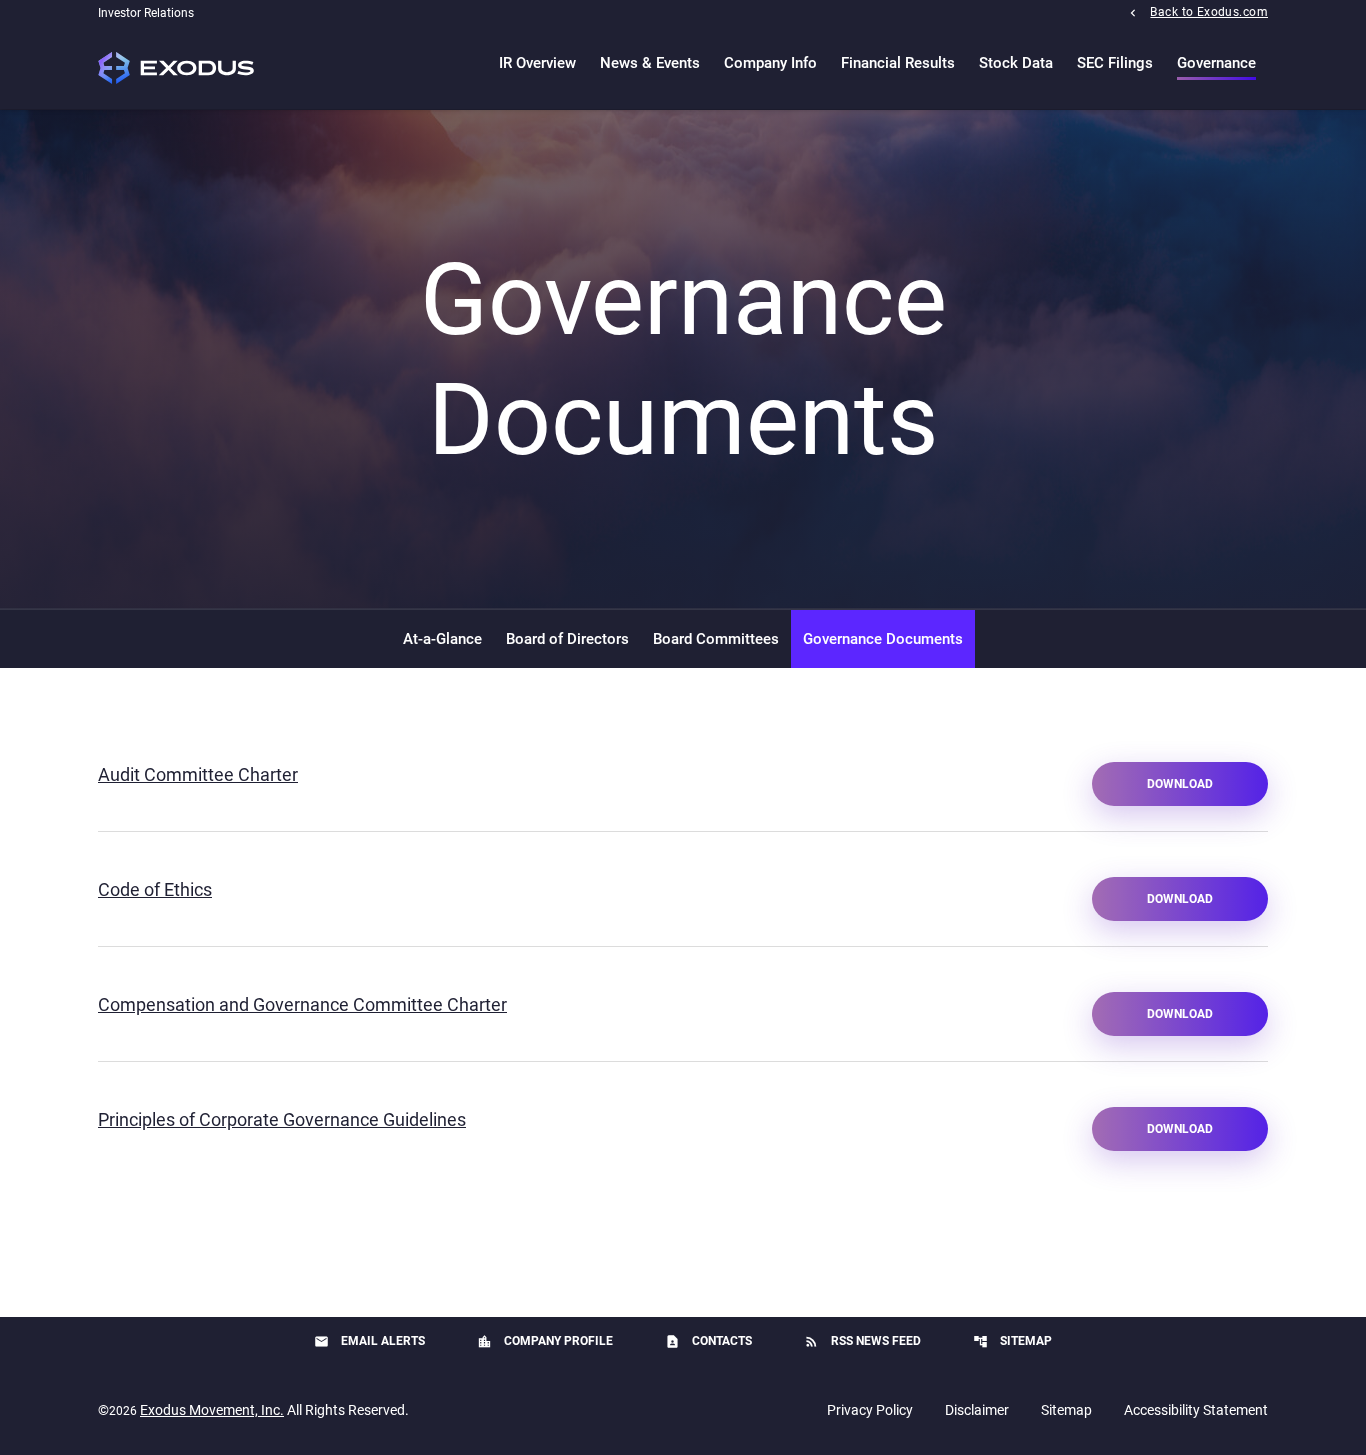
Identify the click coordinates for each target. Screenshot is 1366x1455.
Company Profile (545, 1341)
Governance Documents (883, 639)
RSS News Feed (862, 1341)
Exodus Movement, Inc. (212, 1410)
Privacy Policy (870, 1410)
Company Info (770, 63)
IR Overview (537, 63)
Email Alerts (369, 1341)
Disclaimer (977, 1410)
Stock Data (1016, 63)
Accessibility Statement (1196, 1410)
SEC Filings (1115, 63)
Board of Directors (567, 639)
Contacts (708, 1341)
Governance (1216, 63)
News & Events (650, 63)
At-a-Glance (442, 639)
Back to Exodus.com (1209, 11)
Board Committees (716, 639)
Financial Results (898, 63)
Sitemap (1012, 1341)
